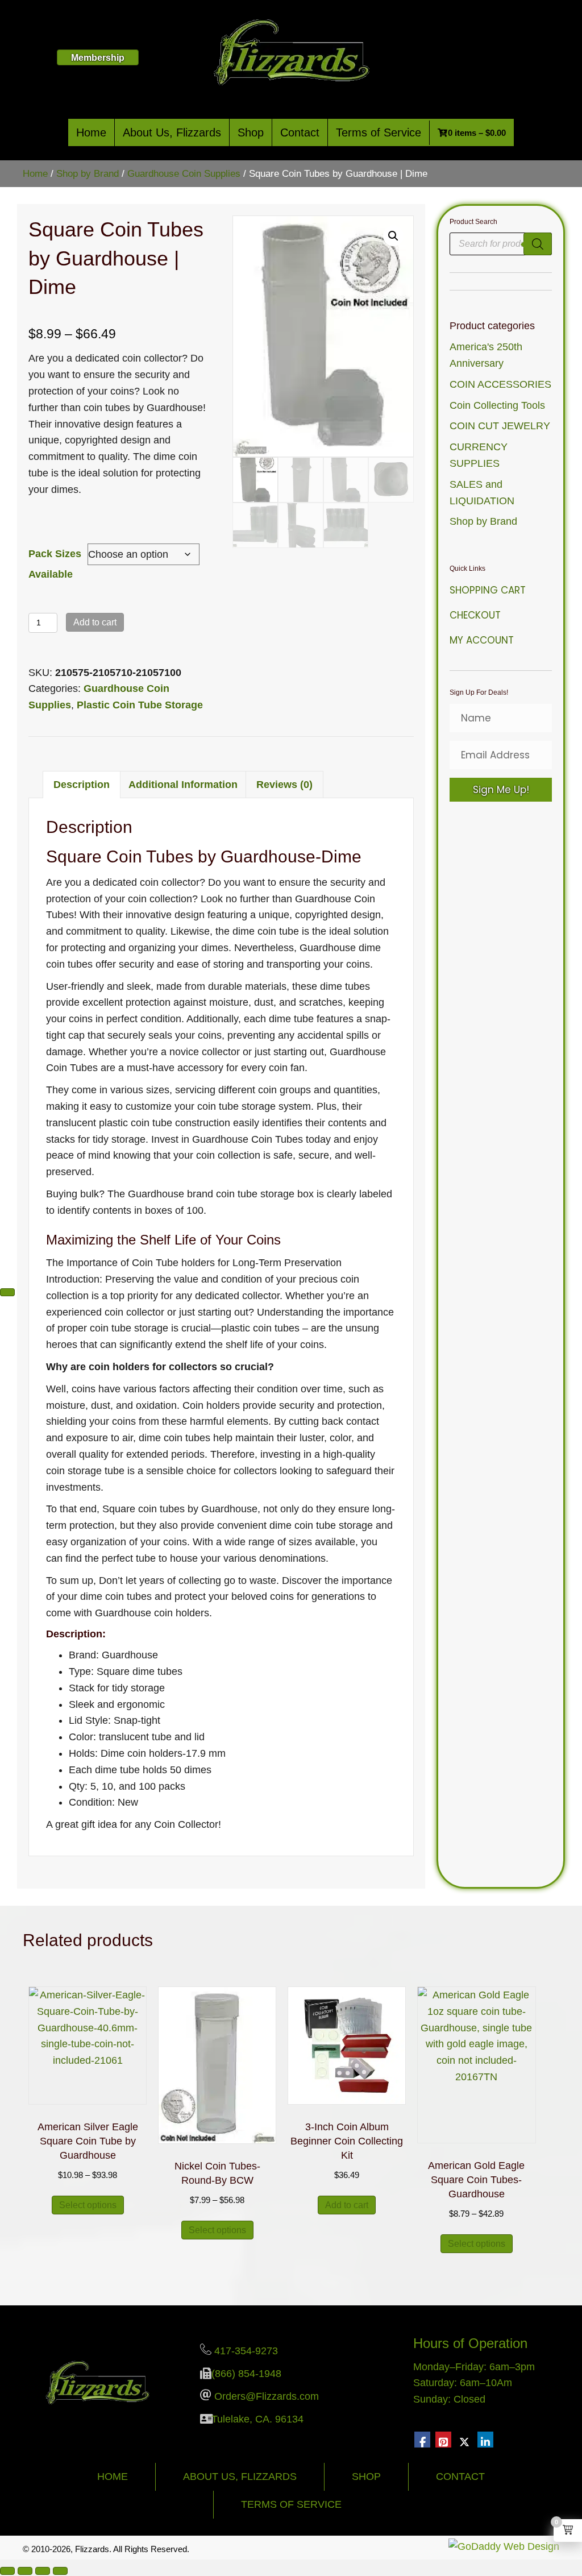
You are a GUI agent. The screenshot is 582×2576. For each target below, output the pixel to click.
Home (91, 132)
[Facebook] (422, 2440)
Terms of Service (379, 132)
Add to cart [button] (347, 2205)
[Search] (538, 244)
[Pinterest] (443, 2440)
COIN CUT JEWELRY (500, 426)
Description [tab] (82, 785)
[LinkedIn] (485, 2440)
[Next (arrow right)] (7, 1292)
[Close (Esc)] (60, 2571)
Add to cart (95, 622)
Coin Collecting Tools (497, 405)
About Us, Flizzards (172, 132)
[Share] (43, 2571)
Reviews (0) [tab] (284, 785)
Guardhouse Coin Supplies (184, 174)
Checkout (475, 615)
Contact (300, 132)
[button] (393, 236)
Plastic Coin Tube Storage (140, 705)
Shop (251, 132)
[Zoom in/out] (7, 2571)
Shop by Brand (88, 174)
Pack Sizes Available (55, 564)
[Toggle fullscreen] (25, 2571)
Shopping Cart (488, 590)
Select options (88, 2205)
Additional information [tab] (183, 785)
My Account (482, 640)
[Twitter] (464, 2440)
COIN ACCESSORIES (500, 384)
